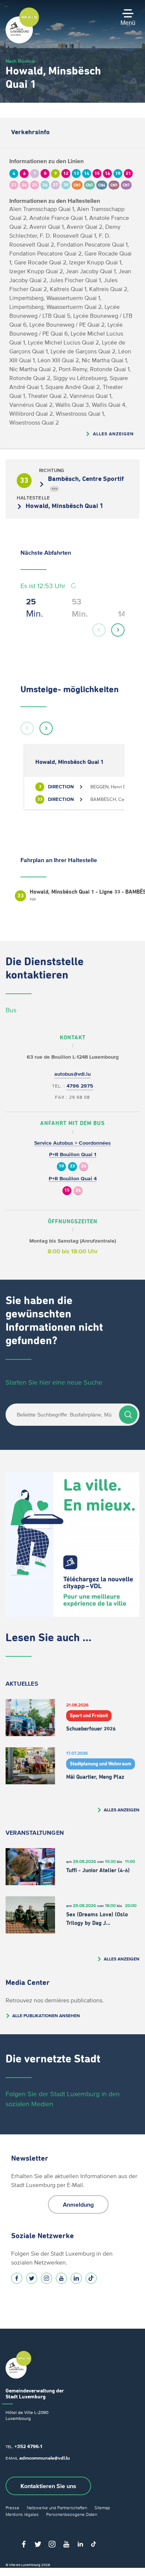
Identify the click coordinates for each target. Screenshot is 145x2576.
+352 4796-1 (28, 2446)
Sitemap (102, 2508)
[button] (99, 630)
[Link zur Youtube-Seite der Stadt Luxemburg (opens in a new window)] (61, 2278)
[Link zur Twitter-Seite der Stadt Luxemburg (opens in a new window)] (32, 2278)
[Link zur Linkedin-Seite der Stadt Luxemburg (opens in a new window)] (76, 2278)
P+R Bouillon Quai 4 (73, 1179)
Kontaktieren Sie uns (48, 2486)
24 (84, 1166)
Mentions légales (22, 2514)
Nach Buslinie (20, 61)
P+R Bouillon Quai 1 (73, 1155)
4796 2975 (80, 1086)
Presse (12, 2508)
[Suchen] (128, 1415)
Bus (11, 1010)
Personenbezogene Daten (72, 2514)
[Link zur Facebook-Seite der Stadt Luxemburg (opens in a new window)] (17, 2278)
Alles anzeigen (113, 434)
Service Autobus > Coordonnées (72, 1143)
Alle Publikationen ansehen (46, 2016)
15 (67, 1190)
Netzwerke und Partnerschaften (57, 2508)
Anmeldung (78, 2204)
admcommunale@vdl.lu (45, 2458)
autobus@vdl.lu (72, 1074)
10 (61, 1166)
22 (72, 1166)
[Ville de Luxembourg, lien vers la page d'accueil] (22, 42)
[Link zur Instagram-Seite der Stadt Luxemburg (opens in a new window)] (46, 2278)
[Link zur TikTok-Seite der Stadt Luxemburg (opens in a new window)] (91, 2278)
